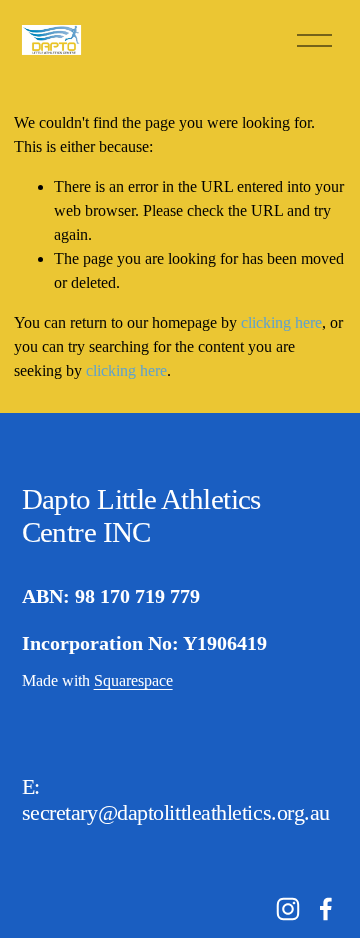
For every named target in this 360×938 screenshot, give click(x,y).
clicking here (281, 322)
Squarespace (133, 680)
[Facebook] (326, 909)
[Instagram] (288, 909)
